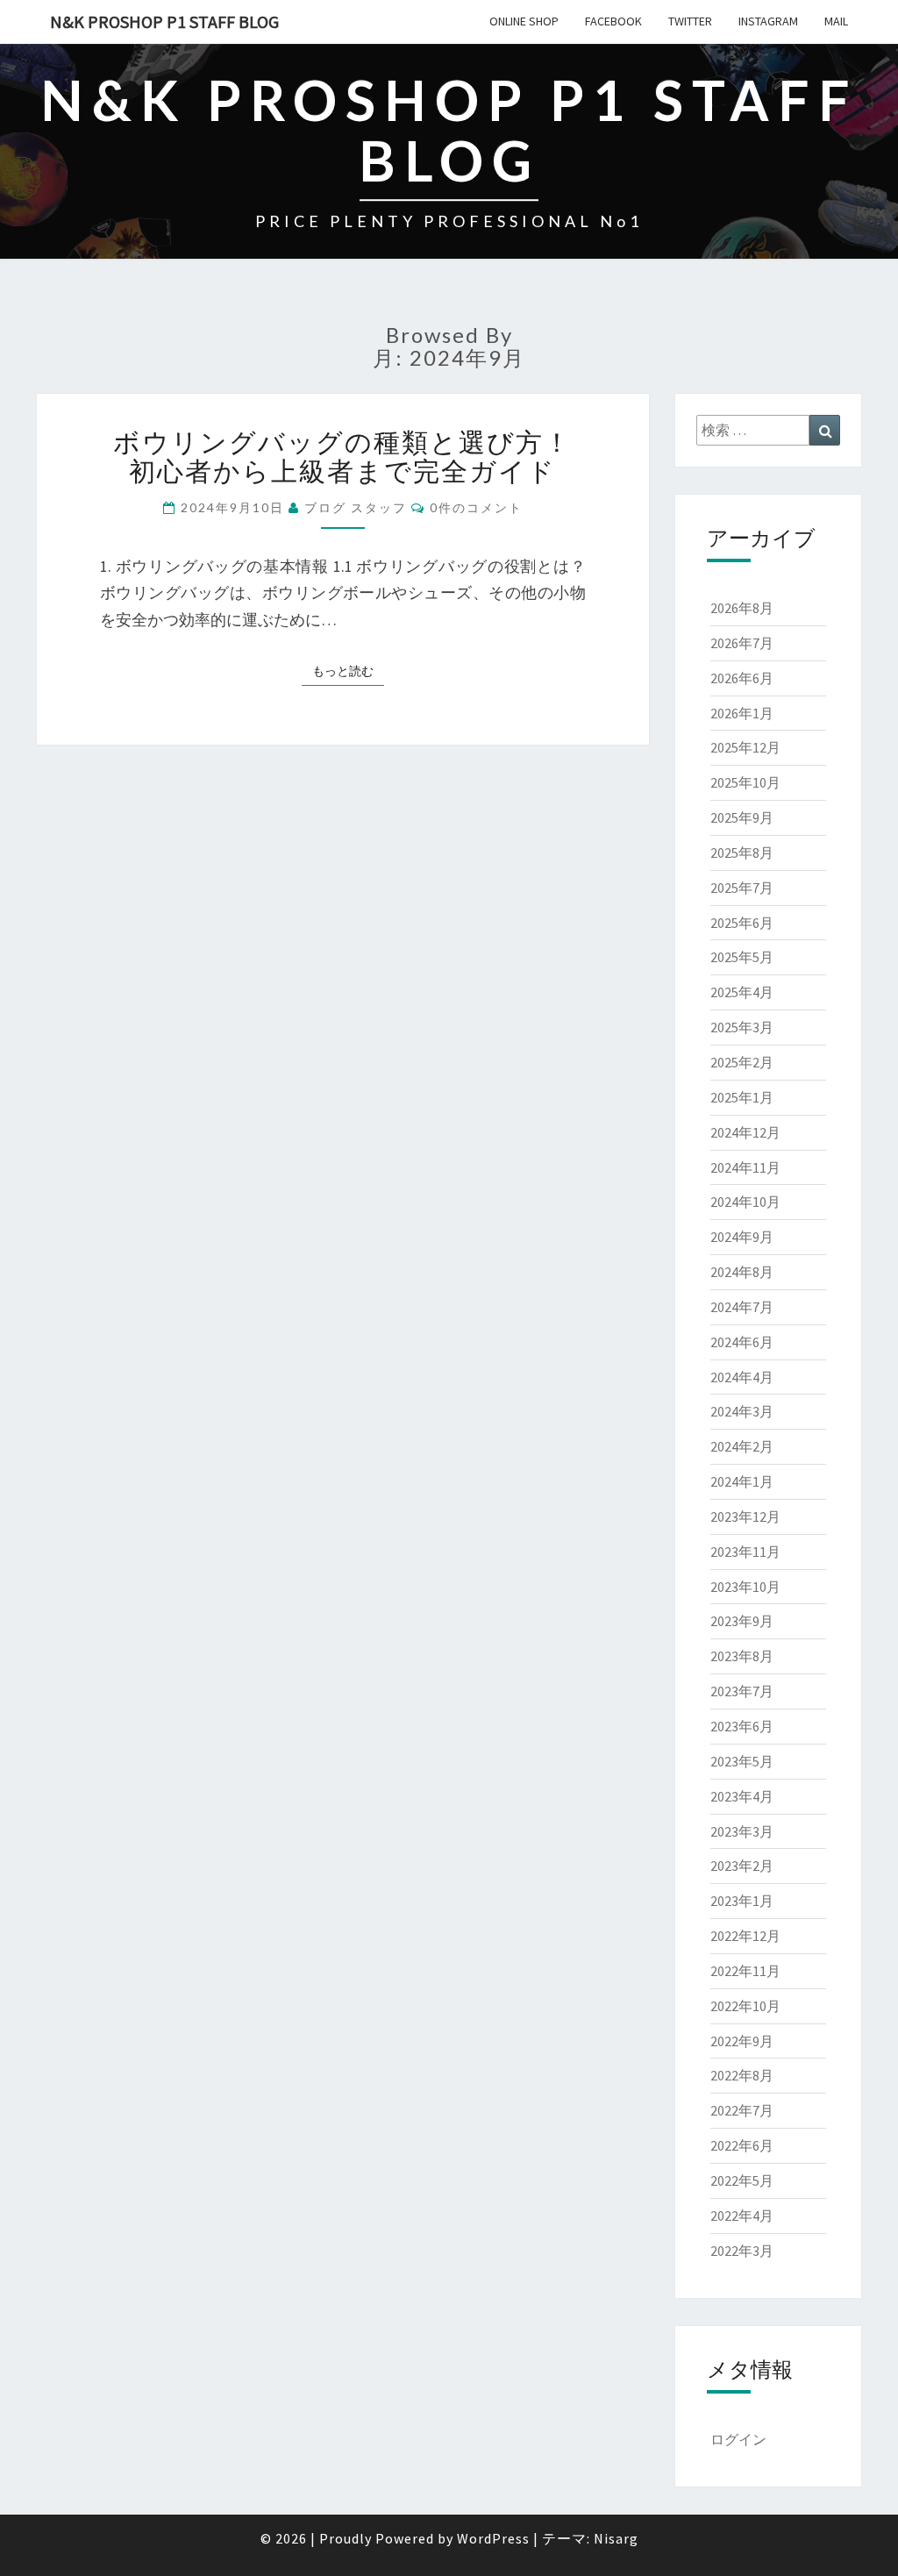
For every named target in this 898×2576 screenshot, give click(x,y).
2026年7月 (742, 643)
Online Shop (524, 21)
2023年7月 (742, 1691)
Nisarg (616, 2538)
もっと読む (348, 671)
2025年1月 (742, 1097)
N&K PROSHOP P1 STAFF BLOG (164, 21)
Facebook (613, 21)
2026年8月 (742, 608)
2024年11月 (745, 1167)
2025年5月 (742, 957)
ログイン (738, 2439)
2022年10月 (745, 2006)
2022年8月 (742, 2075)
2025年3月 (742, 1027)
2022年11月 (745, 1971)
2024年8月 (742, 1272)
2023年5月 (742, 1761)
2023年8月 (742, 1656)
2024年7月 (742, 1307)
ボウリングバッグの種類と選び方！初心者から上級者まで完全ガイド (342, 456)
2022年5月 (742, 2180)
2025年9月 (742, 817)
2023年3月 (742, 1831)
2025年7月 (742, 888)
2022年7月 (742, 2110)
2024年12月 (745, 1132)
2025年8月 (742, 853)
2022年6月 (742, 2145)
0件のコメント (476, 507)
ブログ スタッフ (356, 507)
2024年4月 (742, 1377)
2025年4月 (742, 992)
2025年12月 (745, 747)
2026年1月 (742, 713)
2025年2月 (742, 1062)
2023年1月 (742, 1901)
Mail (836, 21)
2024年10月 (745, 1202)
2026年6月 (742, 678)
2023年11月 (745, 1552)
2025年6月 (742, 923)
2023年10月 (745, 1587)
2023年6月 (742, 1726)
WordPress (493, 2538)
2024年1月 (742, 1481)
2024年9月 (742, 1237)
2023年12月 (745, 1516)
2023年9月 (742, 1621)
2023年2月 (742, 1866)
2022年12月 (745, 1936)
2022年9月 (742, 2041)
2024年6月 (742, 1342)
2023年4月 (742, 1796)
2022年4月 (742, 2216)
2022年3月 (742, 2251)
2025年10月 (745, 782)
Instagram (768, 21)
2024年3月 (742, 1411)
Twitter (690, 21)
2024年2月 (742, 1446)
